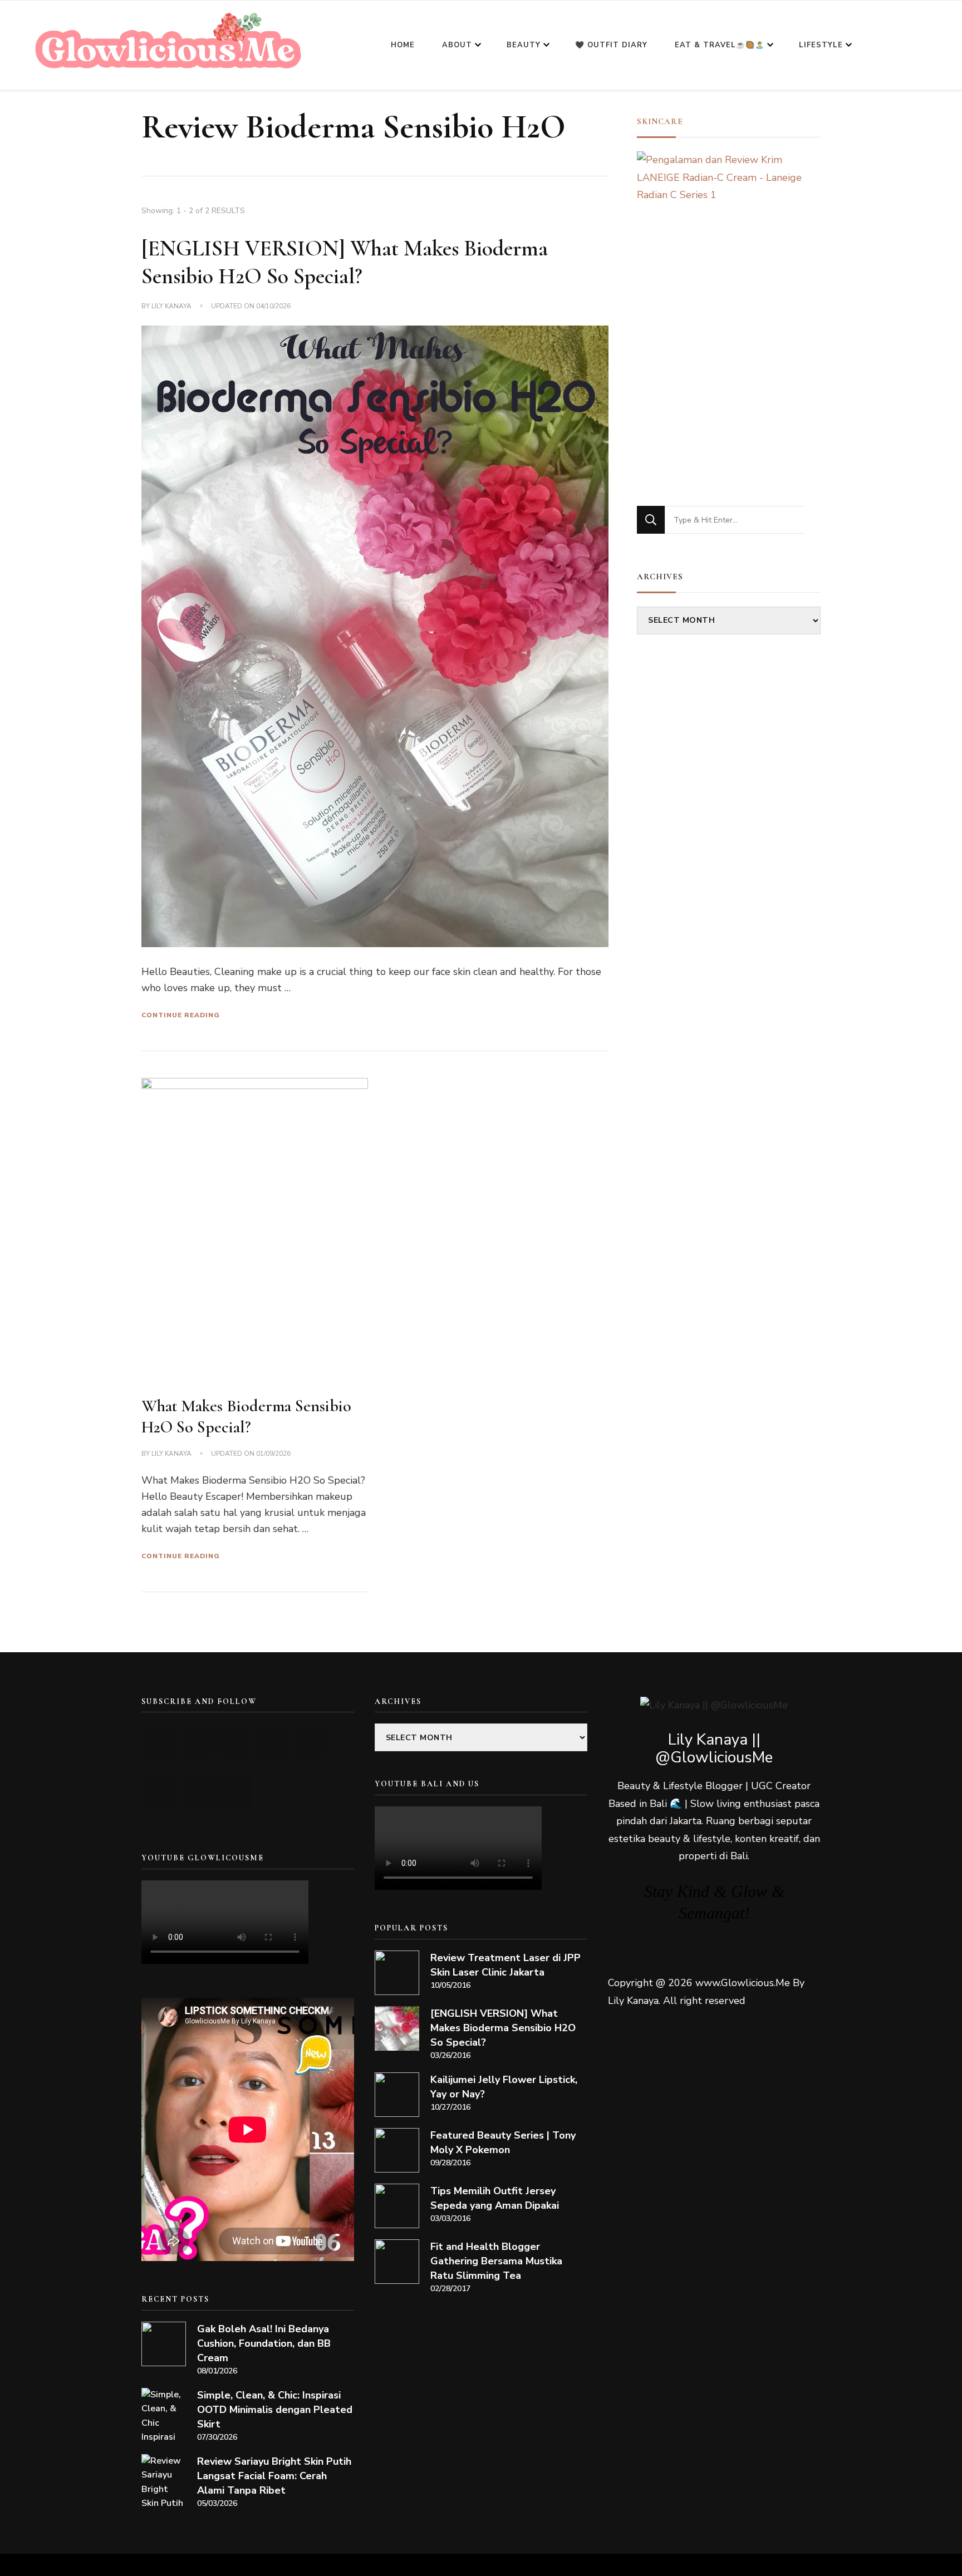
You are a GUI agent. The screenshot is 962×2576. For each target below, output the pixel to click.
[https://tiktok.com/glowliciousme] (197, 1792)
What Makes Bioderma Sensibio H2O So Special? (246, 1417)
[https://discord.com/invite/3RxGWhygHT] (235, 1792)
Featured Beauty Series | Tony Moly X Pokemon (503, 2142)
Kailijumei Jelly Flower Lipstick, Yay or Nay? (504, 2087)
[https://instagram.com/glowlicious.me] (197, 1741)
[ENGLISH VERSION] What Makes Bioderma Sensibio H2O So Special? (503, 2028)
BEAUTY (524, 45)
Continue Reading (181, 1015)
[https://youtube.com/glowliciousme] (160, 1741)
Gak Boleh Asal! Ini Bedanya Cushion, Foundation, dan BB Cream (264, 2343)
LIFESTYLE (821, 45)
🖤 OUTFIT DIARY (611, 45)
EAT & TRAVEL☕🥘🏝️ (720, 45)
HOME (403, 45)
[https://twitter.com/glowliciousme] (235, 1741)
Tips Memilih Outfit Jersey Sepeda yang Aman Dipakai (495, 2198)
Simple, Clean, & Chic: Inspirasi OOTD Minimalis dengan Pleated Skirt (275, 2410)
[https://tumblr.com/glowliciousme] (309, 1741)
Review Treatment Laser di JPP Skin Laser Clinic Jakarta (505, 1965)
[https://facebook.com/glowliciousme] (272, 1741)
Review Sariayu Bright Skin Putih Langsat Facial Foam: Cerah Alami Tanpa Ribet (274, 2476)
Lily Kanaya (171, 306)
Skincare (660, 121)
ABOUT (457, 45)
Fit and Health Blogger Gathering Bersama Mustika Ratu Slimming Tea (496, 2261)
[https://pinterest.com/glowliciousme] (160, 1792)
